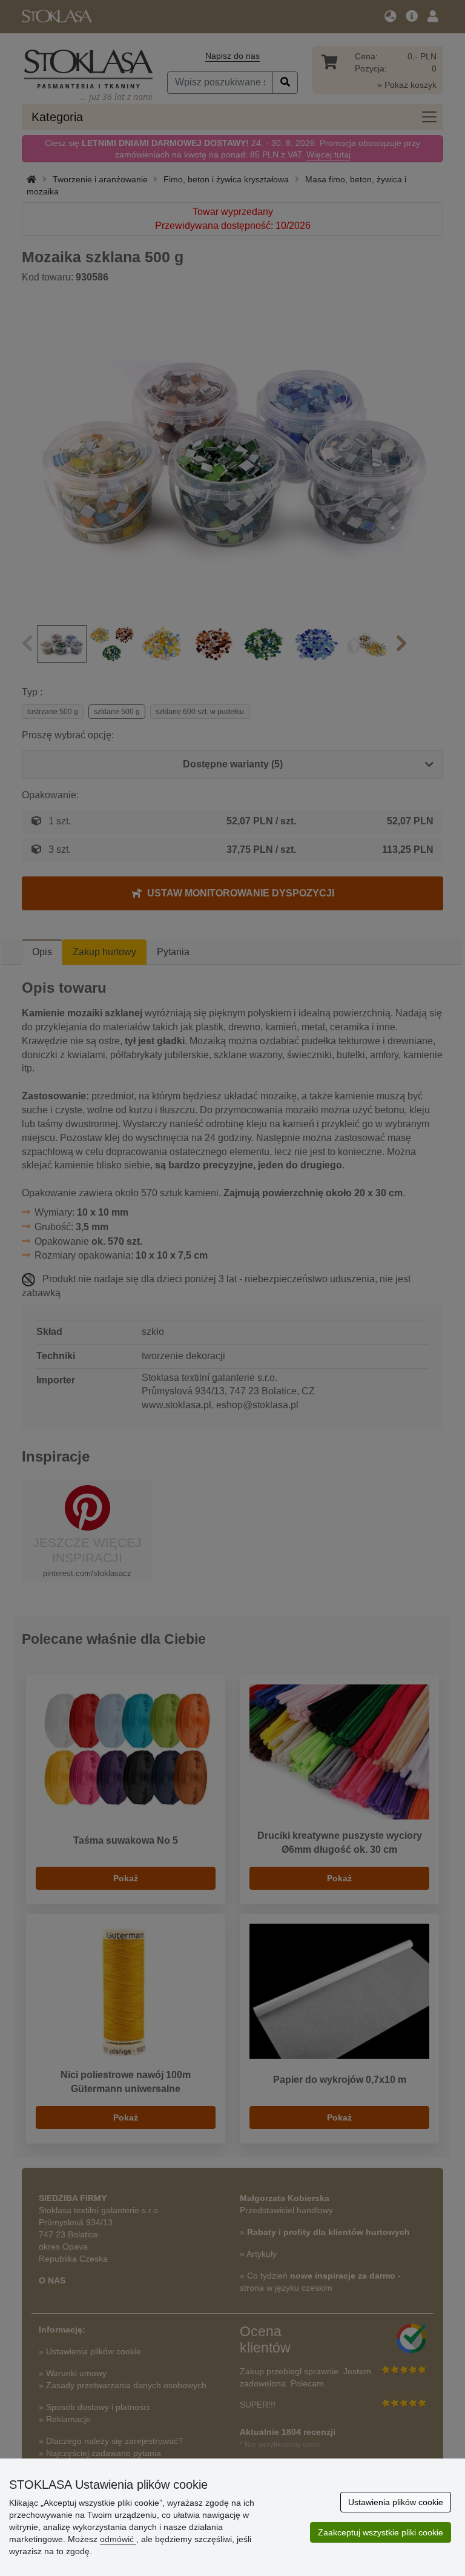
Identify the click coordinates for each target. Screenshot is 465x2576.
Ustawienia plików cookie (396, 2502)
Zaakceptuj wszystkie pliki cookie (381, 2532)
